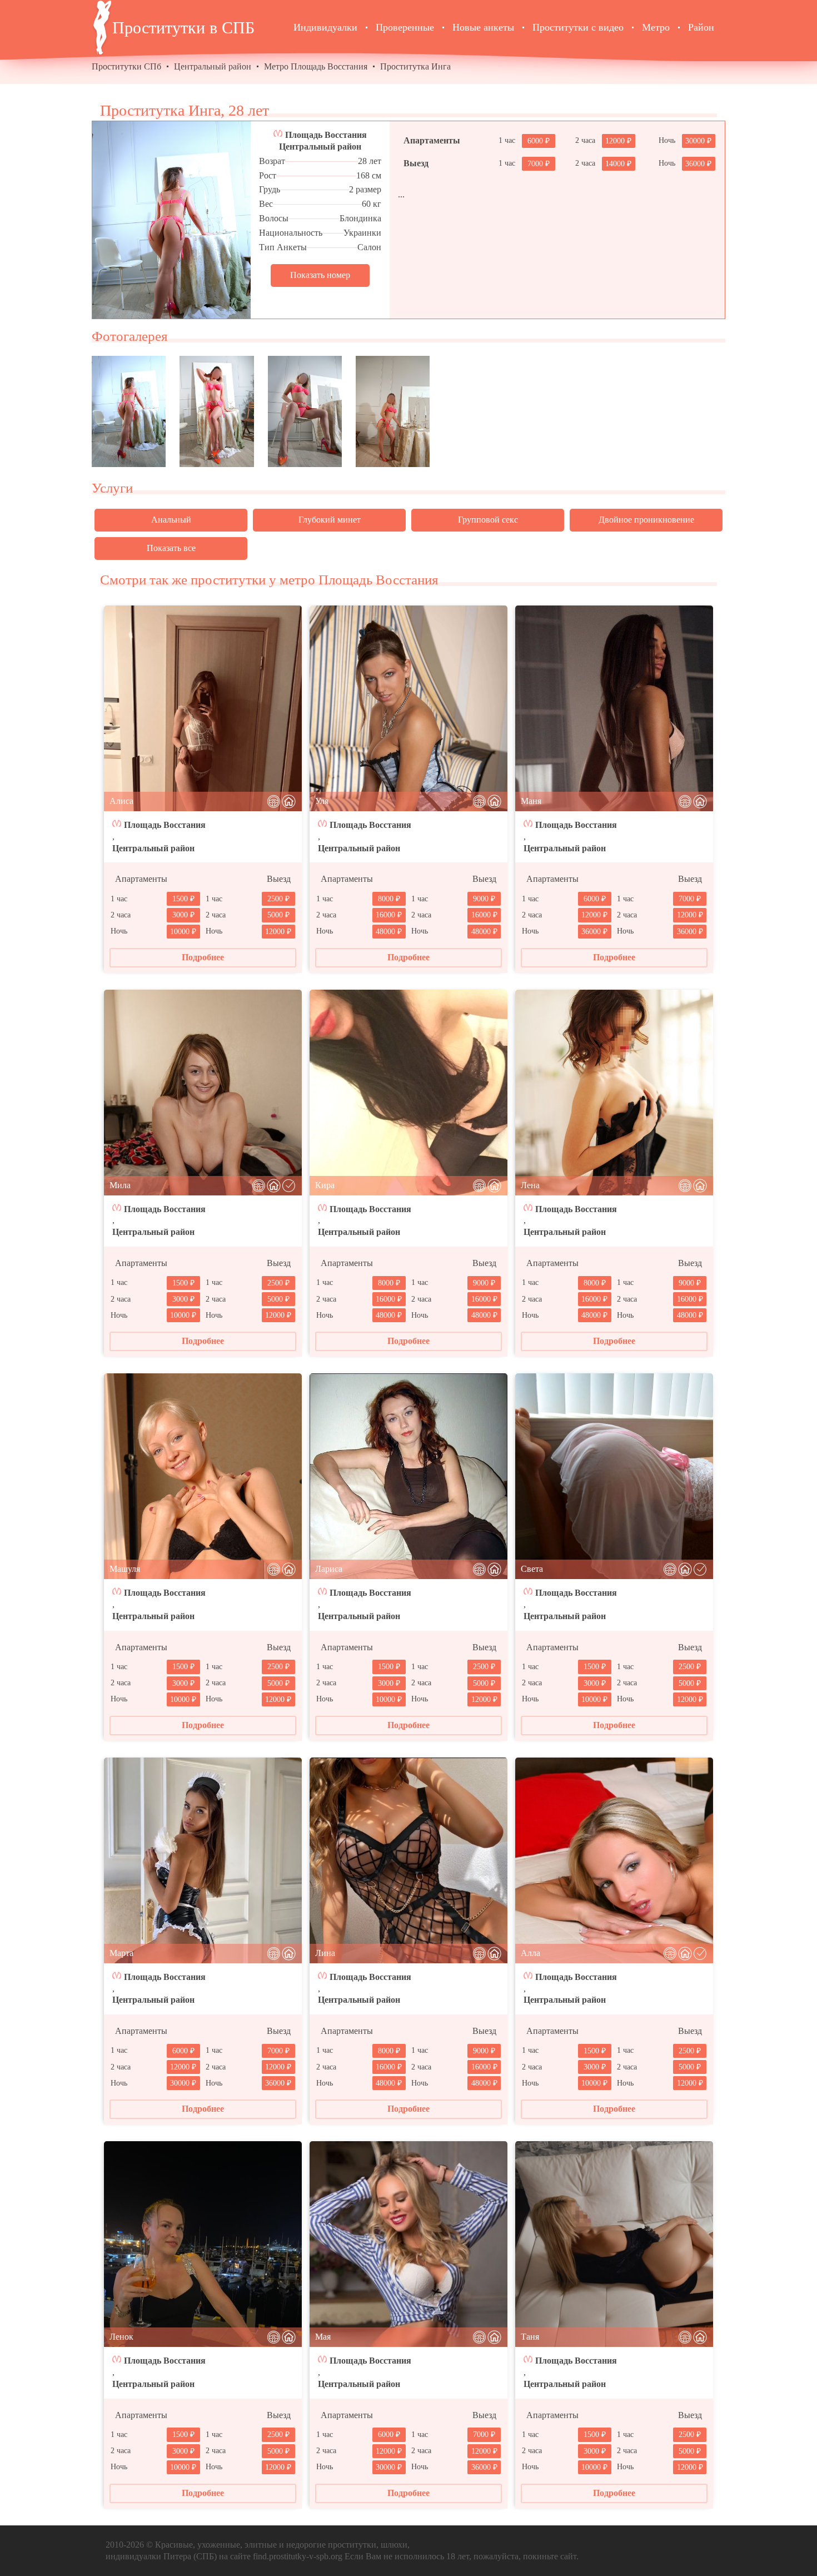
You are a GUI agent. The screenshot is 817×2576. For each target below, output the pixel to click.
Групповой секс (488, 520)
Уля (322, 801)
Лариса (329, 1569)
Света (532, 1569)
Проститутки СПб (126, 66)
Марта (121, 1953)
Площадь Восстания (326, 135)
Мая (323, 2337)
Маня (531, 801)
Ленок (121, 2337)
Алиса (121, 801)
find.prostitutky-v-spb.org (298, 2556)
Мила (120, 1185)
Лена (530, 1185)
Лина (325, 1953)
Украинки (362, 233)
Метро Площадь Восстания (316, 66)
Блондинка (360, 218)
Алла (530, 1953)
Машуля (125, 1569)
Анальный (171, 520)
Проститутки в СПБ (183, 28)
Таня (530, 2337)
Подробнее (203, 957)
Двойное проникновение (646, 520)
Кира (325, 1185)
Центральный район (213, 66)
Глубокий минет (330, 520)
